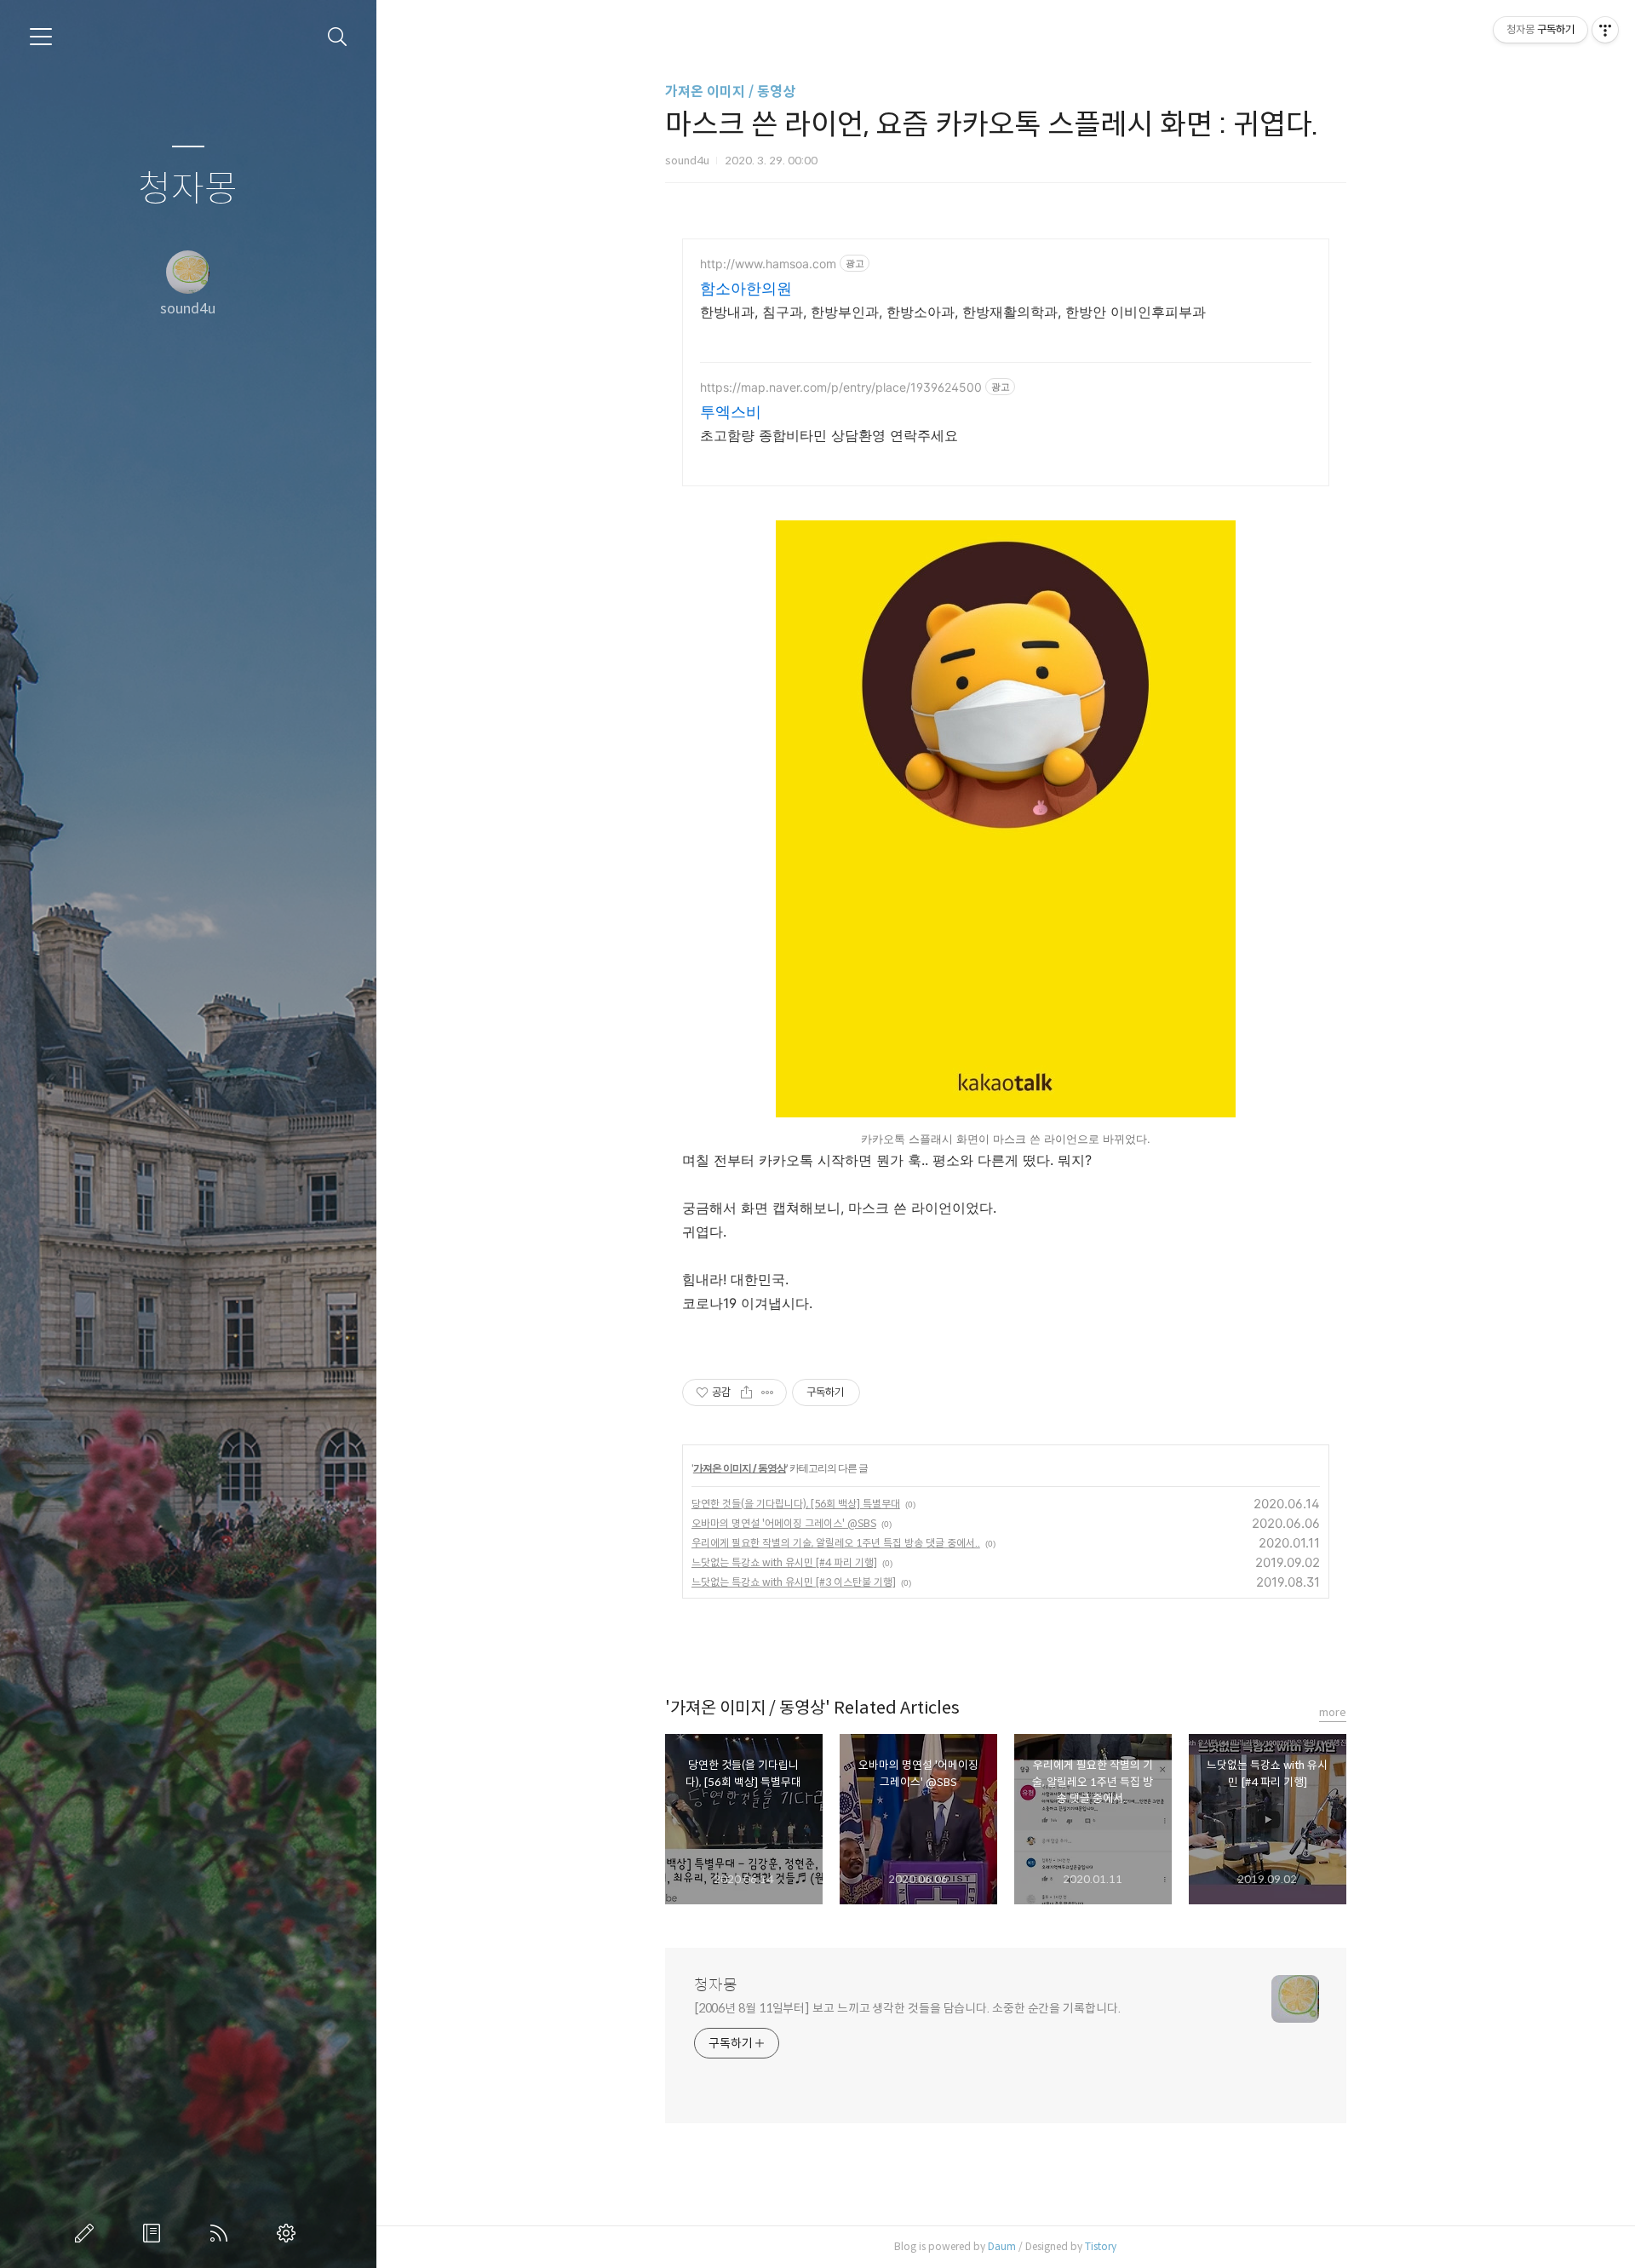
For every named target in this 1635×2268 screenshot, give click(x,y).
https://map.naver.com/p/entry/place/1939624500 (841, 387)
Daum (1002, 2246)
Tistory (1101, 2246)
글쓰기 (88, 2233)
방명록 (155, 2233)
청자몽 (188, 189)
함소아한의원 (746, 288)
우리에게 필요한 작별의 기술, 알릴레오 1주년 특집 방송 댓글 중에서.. (836, 1543)
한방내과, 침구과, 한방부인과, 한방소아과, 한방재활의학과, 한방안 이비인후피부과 (953, 312)
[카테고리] (41, 37)
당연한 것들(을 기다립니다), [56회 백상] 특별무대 (796, 1504)
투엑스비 (731, 412)
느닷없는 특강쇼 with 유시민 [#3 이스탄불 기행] (794, 1582)
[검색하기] (338, 37)
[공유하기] (746, 1392)
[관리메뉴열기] (1605, 30)
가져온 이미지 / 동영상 (730, 92)
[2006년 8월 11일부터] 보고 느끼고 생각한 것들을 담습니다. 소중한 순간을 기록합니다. (907, 2008)
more (1333, 1712)
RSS (222, 2233)
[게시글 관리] (768, 1392)
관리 (290, 2233)
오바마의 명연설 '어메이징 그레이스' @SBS (784, 1523)
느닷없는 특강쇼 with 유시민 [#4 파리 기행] (784, 1562)
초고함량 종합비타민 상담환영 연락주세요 (829, 435)
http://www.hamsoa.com (768, 264)
